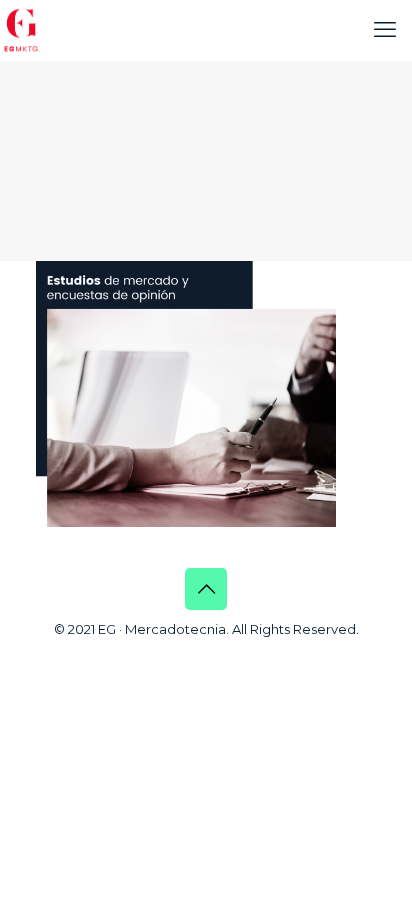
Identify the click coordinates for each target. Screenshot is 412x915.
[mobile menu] (385, 30)
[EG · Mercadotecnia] (22, 30)
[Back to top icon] (206, 589)
